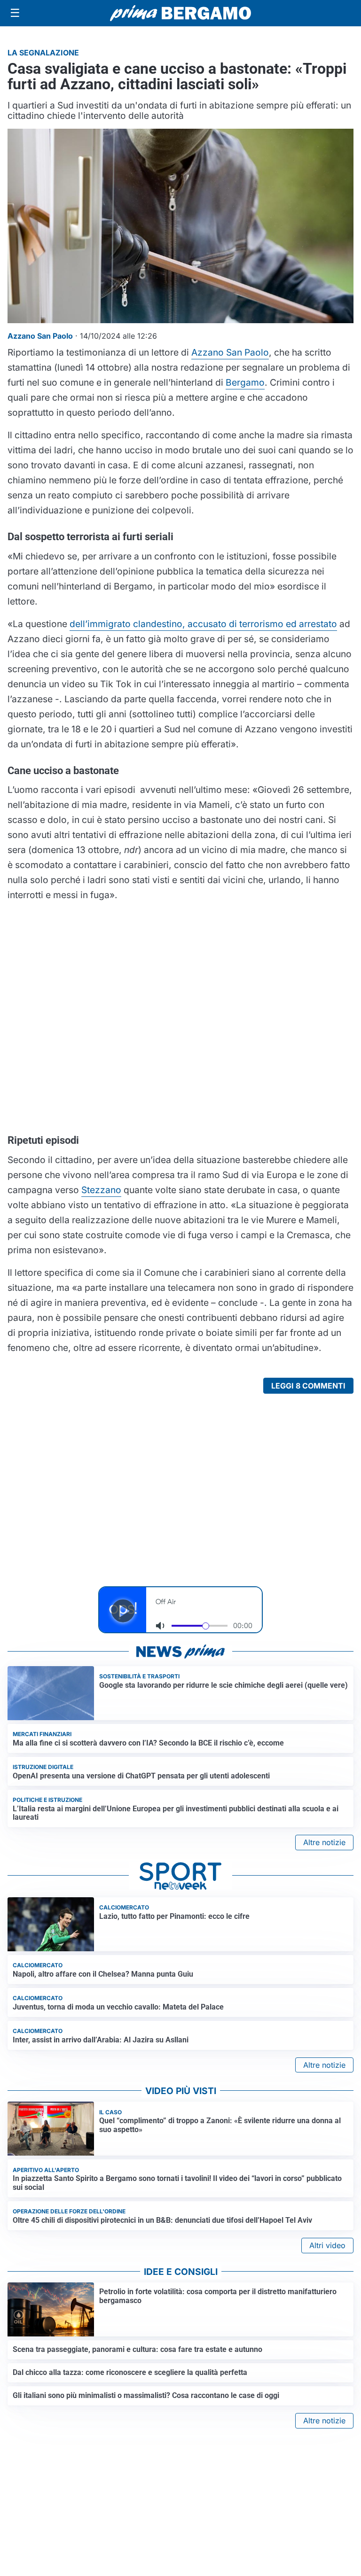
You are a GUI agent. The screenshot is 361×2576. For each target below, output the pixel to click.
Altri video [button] (327, 2245)
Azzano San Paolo (230, 352)
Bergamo (245, 382)
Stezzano (101, 1190)
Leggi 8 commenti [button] (308, 1386)
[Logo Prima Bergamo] (180, 13)
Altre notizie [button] (324, 1842)
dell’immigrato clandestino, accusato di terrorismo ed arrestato (203, 624)
